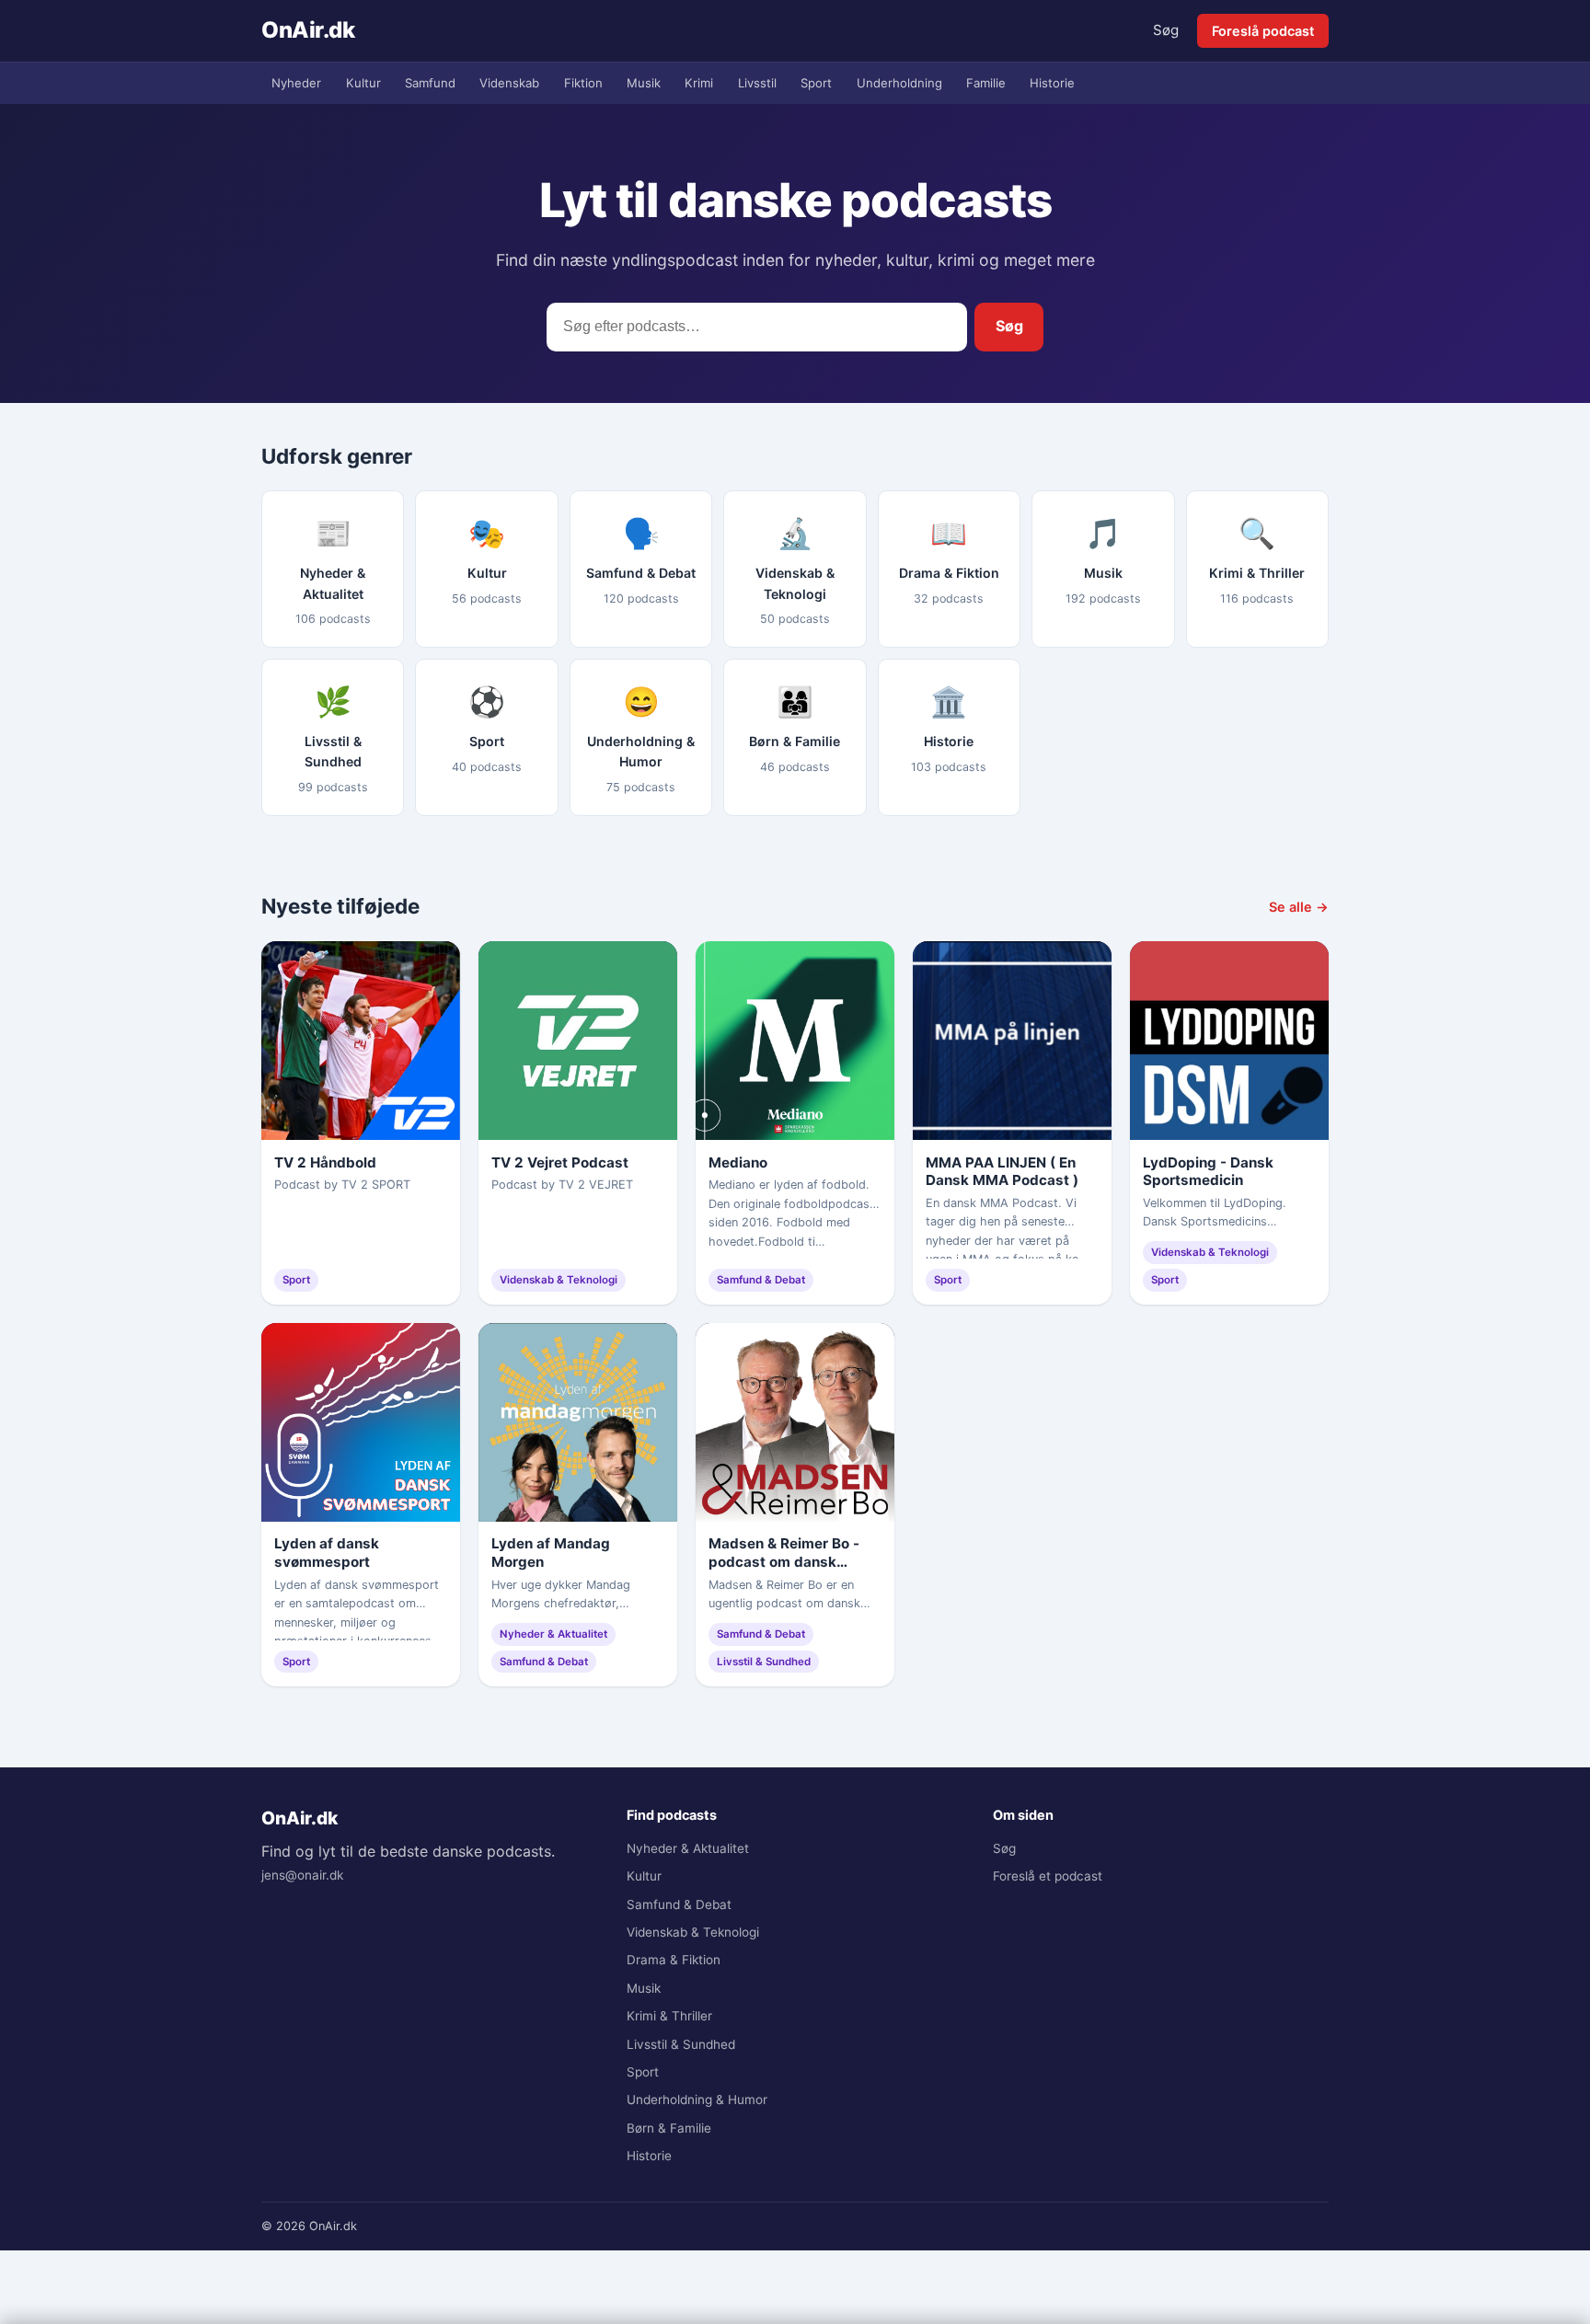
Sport (816, 83)
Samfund (430, 83)
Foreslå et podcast (1048, 1876)
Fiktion (583, 83)
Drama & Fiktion (674, 1960)
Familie (986, 83)
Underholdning (899, 83)
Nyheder (296, 83)
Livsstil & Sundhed (681, 2044)
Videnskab (509, 83)
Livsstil (757, 83)
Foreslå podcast (1263, 31)
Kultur (363, 83)
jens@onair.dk (302, 1875)
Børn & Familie (669, 2128)
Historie (1052, 83)
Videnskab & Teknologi (693, 1932)
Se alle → (1299, 907)
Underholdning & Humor (697, 2100)
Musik (644, 83)
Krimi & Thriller (669, 2016)
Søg (1166, 30)
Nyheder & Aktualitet (688, 1848)
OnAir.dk (308, 30)
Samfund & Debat (679, 1904)
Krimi (699, 83)
